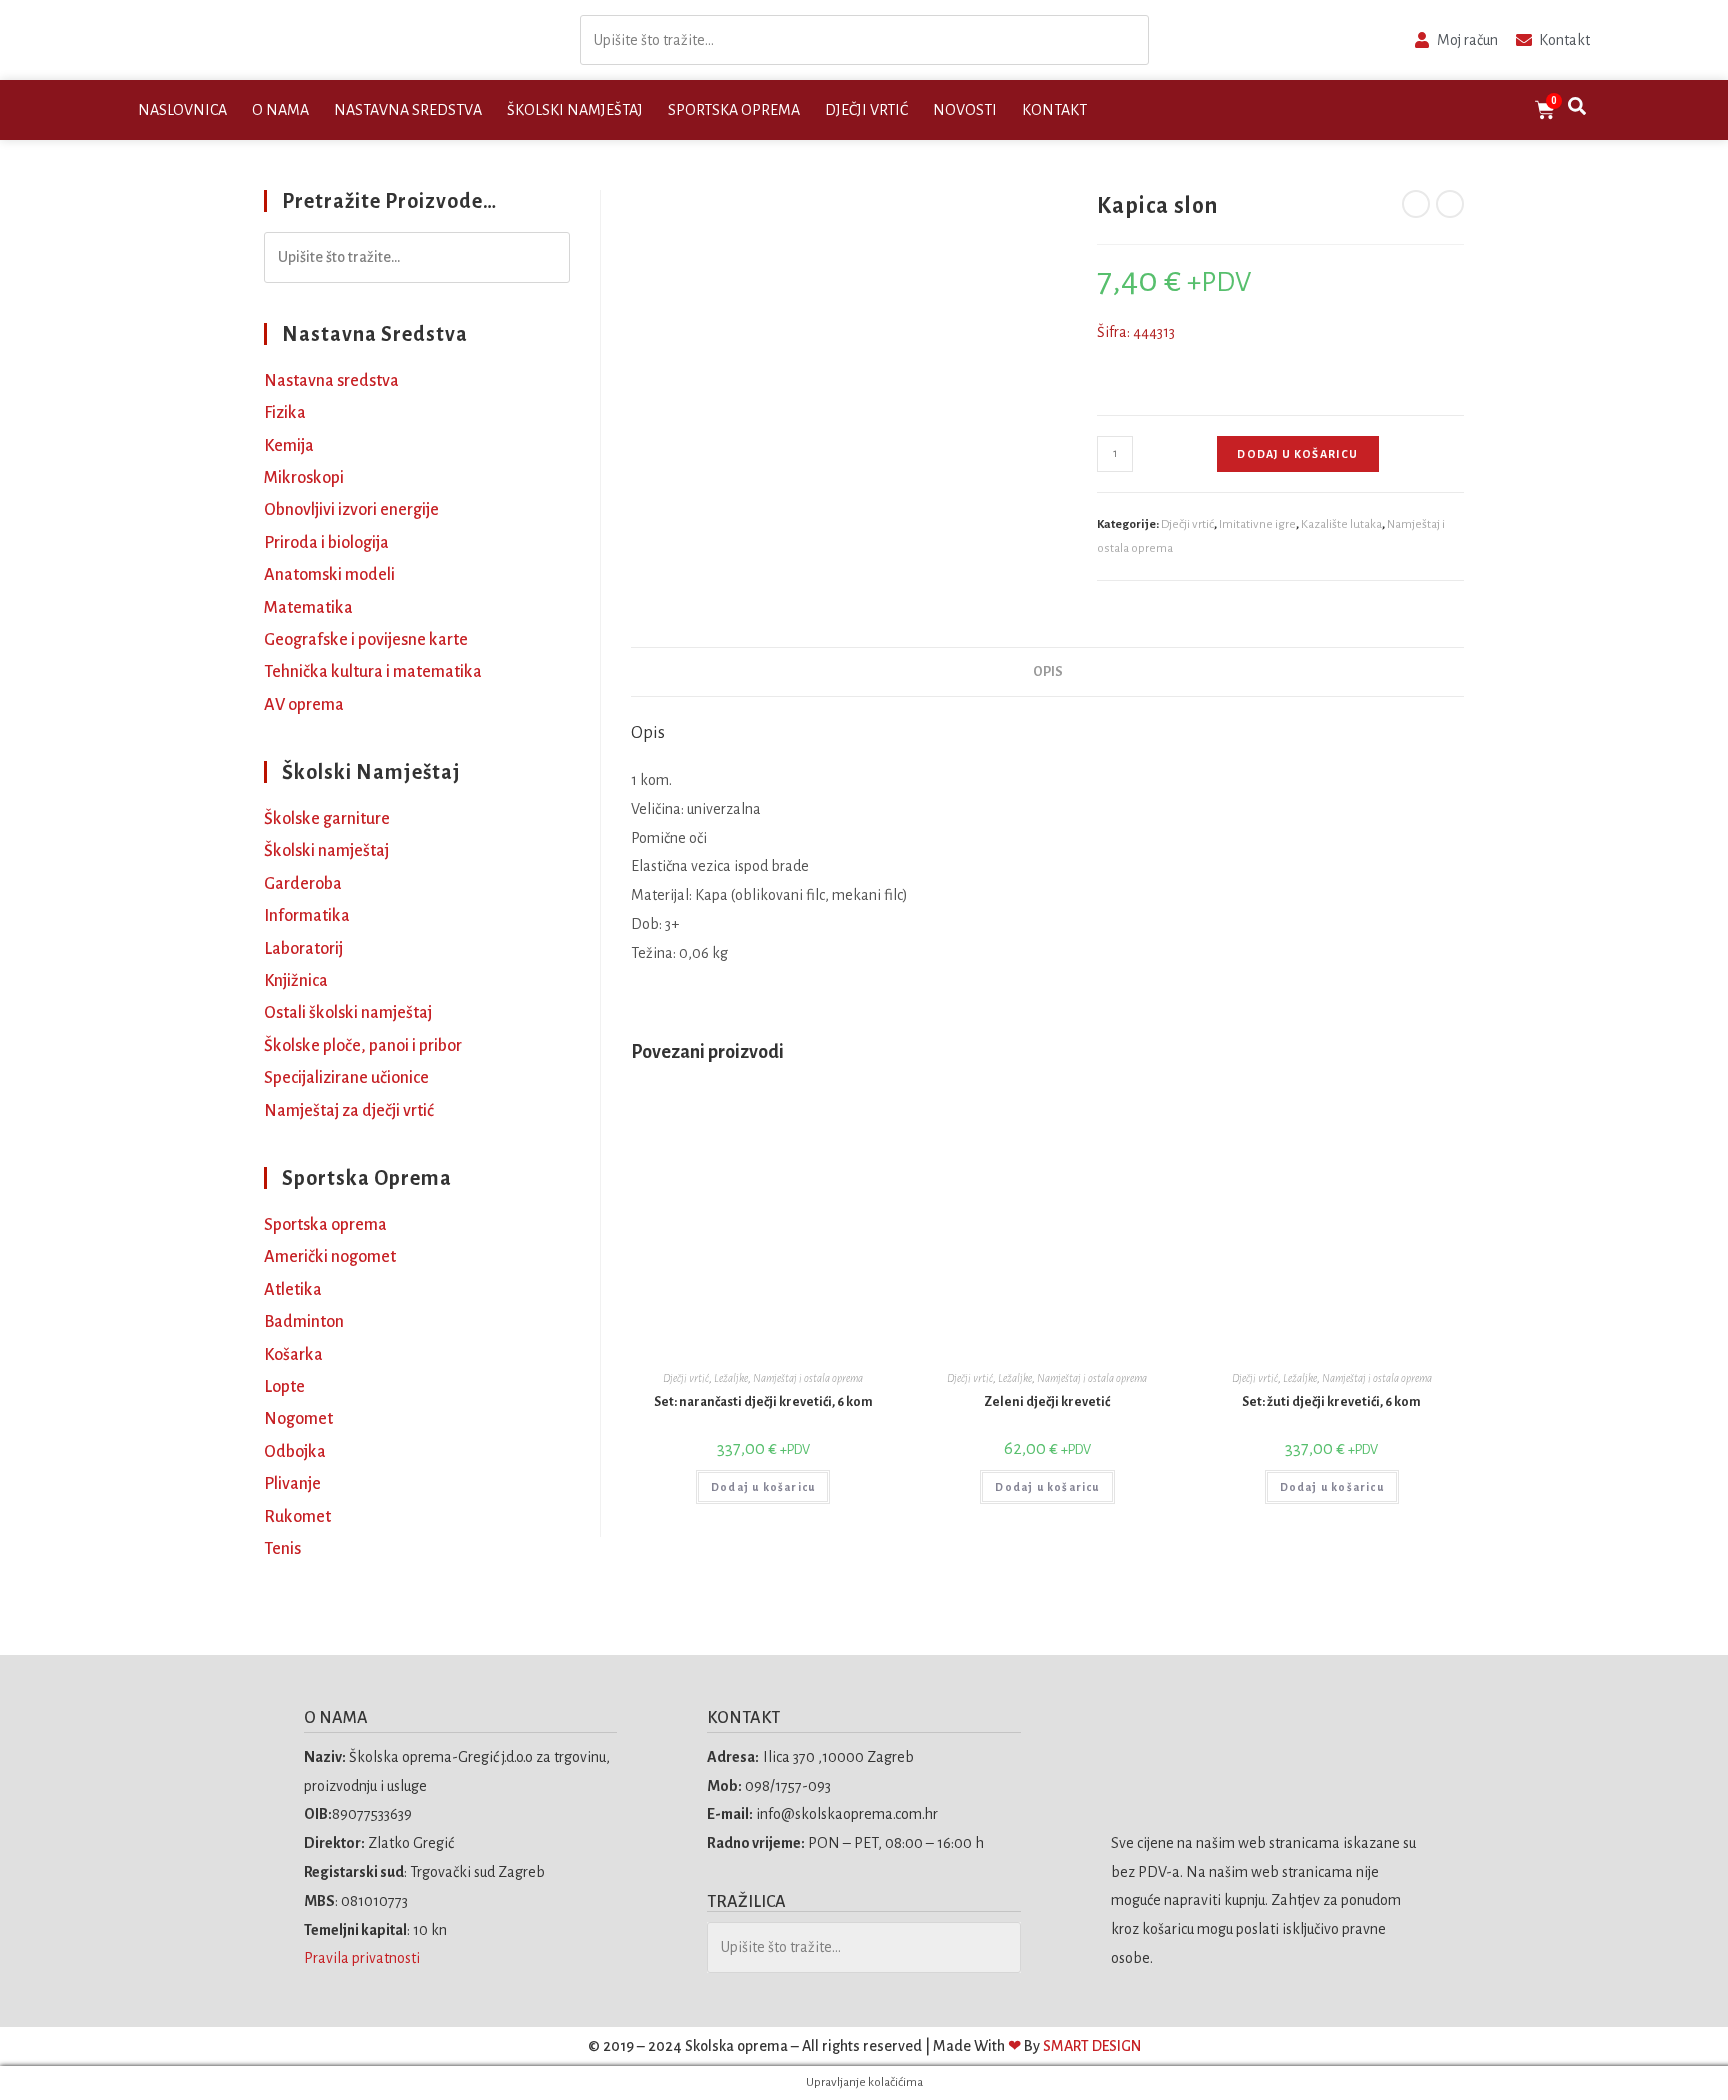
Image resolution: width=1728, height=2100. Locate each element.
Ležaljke (731, 1378)
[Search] (1128, 40)
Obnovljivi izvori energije (351, 510)
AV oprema (304, 705)
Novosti (965, 110)
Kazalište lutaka (1341, 524)
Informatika (307, 916)
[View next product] (1450, 204)
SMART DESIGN (1092, 2046)
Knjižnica (296, 981)
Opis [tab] (1048, 671)
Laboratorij (303, 949)
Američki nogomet (330, 1257)
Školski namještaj (575, 110)
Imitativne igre (1257, 524)
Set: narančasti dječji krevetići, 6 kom (763, 1402)
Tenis (282, 1549)
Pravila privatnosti (363, 1958)
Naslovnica (182, 110)
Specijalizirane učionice (346, 1078)
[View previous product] (1416, 204)
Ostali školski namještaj (348, 1013)
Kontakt (1054, 110)
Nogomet (298, 1419)
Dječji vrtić (866, 110)
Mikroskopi (304, 478)
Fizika (285, 413)
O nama (280, 110)
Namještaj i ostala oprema (808, 1378)
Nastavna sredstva (408, 110)
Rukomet (297, 1517)
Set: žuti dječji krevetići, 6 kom (1331, 1402)
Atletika (293, 1290)
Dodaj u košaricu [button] (763, 1487)
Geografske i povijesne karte (366, 640)
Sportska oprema (734, 110)
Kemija (289, 446)
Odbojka (295, 1452)
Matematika (308, 608)
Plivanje (292, 1484)
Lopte (284, 1387)
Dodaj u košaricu (1297, 454)
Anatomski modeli (329, 575)
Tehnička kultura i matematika (373, 672)
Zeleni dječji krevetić (1047, 1402)
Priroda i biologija (326, 543)
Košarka (293, 1355)
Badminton (304, 1322)
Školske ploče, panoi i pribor (363, 1046)
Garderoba (303, 884)
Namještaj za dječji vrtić (349, 1111)
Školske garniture (327, 819)
